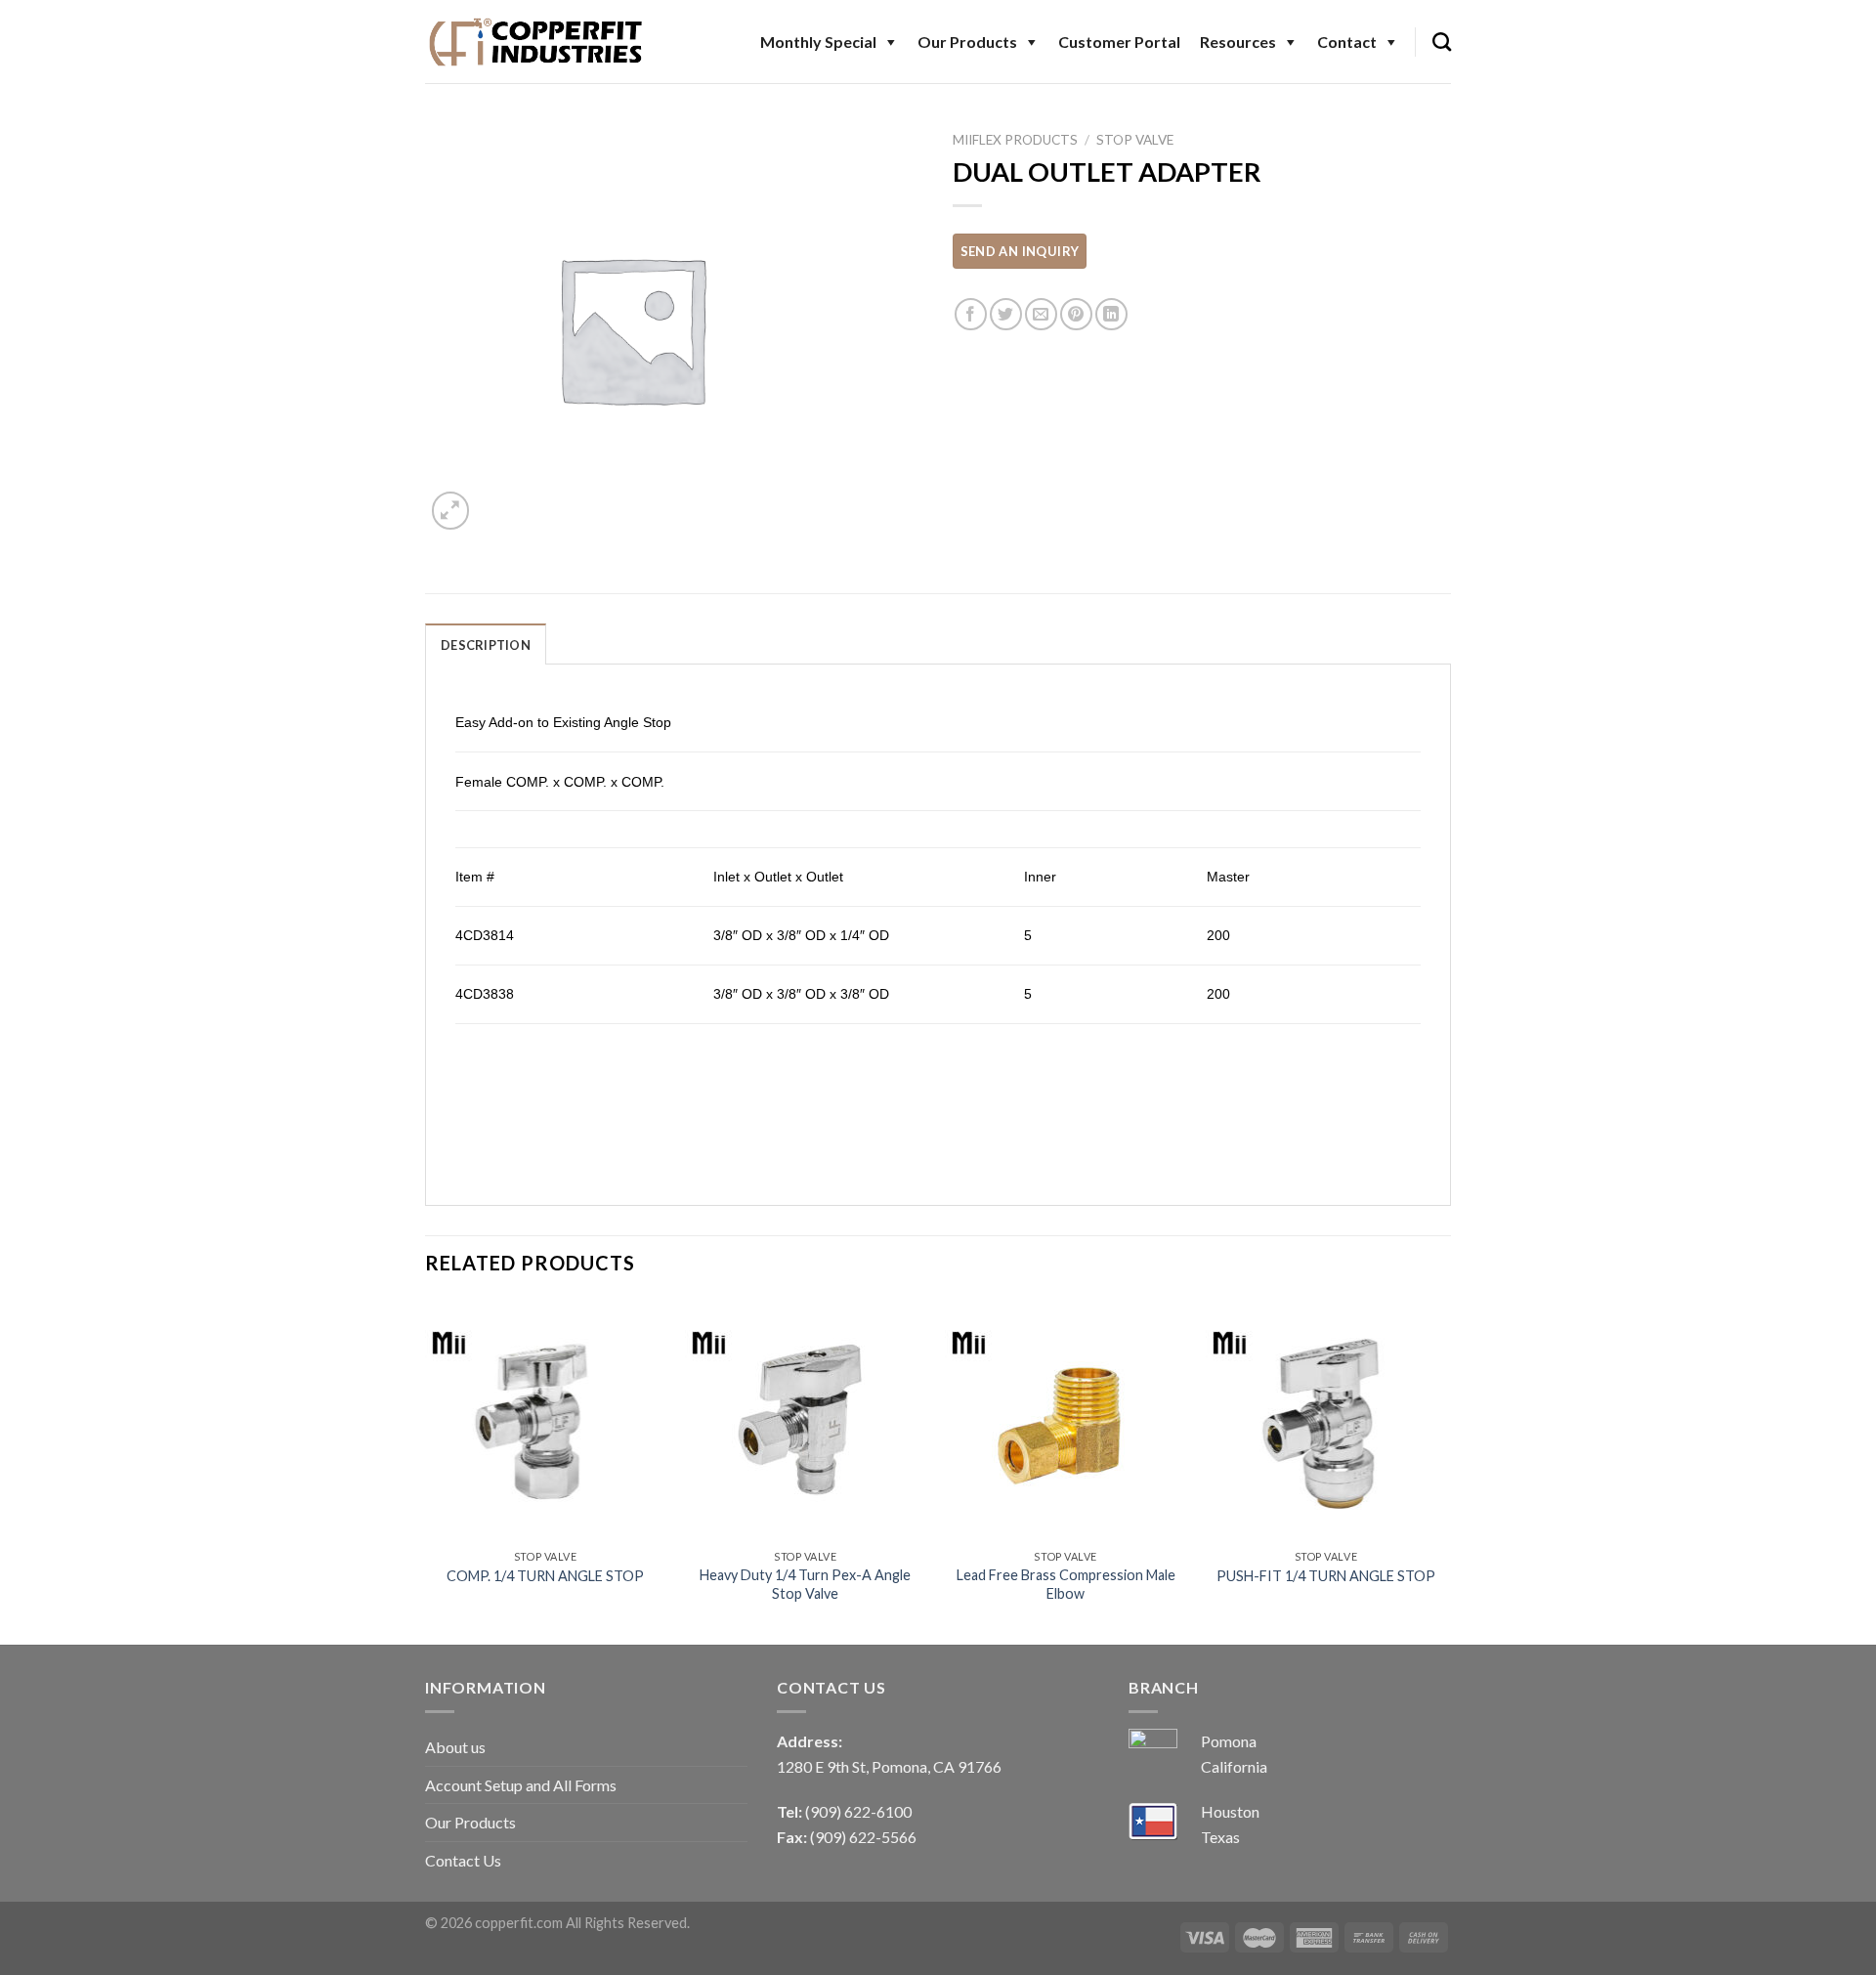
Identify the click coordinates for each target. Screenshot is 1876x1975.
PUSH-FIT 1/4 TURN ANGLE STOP (1326, 1576)
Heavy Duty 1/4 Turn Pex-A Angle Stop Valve (805, 1584)
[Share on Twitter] (1006, 314)
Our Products (967, 42)
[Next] (1445, 1470)
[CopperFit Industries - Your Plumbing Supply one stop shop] (536, 41)
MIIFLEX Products (1015, 140)
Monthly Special (818, 42)
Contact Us (463, 1860)
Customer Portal (1119, 42)
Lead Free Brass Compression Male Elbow (1066, 1584)
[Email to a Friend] (1041, 314)
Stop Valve (1135, 140)
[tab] (486, 644)
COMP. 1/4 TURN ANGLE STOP (545, 1576)
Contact (1347, 42)
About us (455, 1747)
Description (486, 645)
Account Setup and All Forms (521, 1785)
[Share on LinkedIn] (1111, 314)
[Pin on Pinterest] (1076, 314)
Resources (1238, 42)
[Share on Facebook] (971, 314)
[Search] (1442, 42)
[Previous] (426, 1470)
